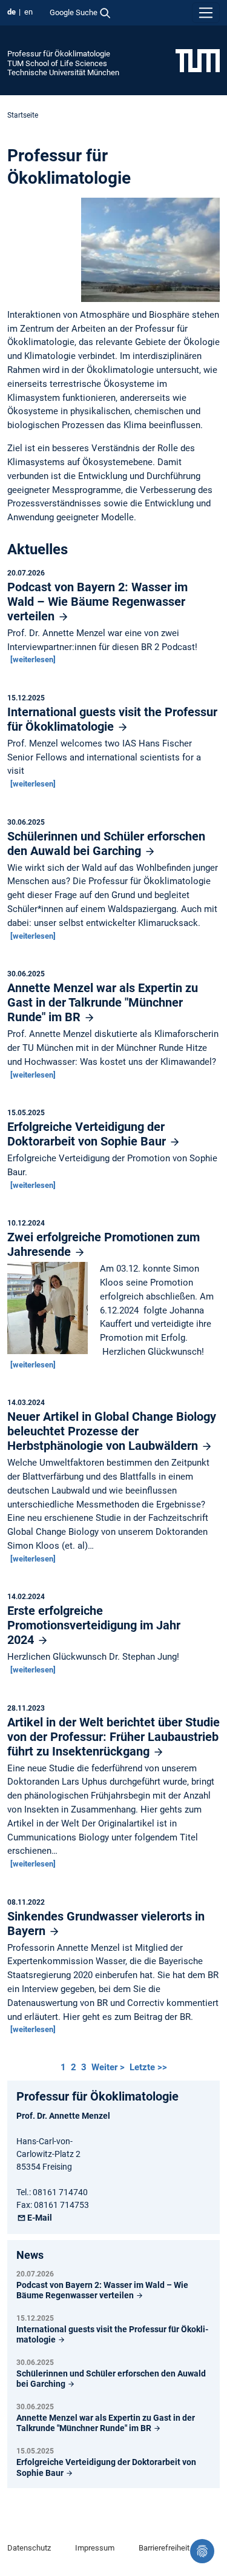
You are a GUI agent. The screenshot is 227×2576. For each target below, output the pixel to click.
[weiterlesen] (33, 659)
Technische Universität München (63, 72)
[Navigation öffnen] (206, 13)
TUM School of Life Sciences (57, 63)
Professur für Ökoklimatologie (59, 54)
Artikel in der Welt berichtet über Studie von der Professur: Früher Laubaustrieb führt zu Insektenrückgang (113, 1737)
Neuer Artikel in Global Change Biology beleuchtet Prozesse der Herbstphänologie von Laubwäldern (112, 1431)
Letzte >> (148, 2067)
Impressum (95, 2548)
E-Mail (40, 2218)
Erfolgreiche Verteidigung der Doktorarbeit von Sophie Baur (88, 1134)
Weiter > (109, 2067)
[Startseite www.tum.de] (198, 60)
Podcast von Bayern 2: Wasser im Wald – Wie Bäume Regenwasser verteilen (97, 602)
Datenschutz (29, 2548)
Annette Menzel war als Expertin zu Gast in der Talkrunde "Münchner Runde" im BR (103, 1002)
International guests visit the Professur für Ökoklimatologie (112, 719)
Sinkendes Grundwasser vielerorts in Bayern (106, 1924)
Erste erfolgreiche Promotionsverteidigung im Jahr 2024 (94, 1625)
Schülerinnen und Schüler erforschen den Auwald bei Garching (106, 844)
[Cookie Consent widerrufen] (202, 2551)
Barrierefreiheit (164, 2548)
